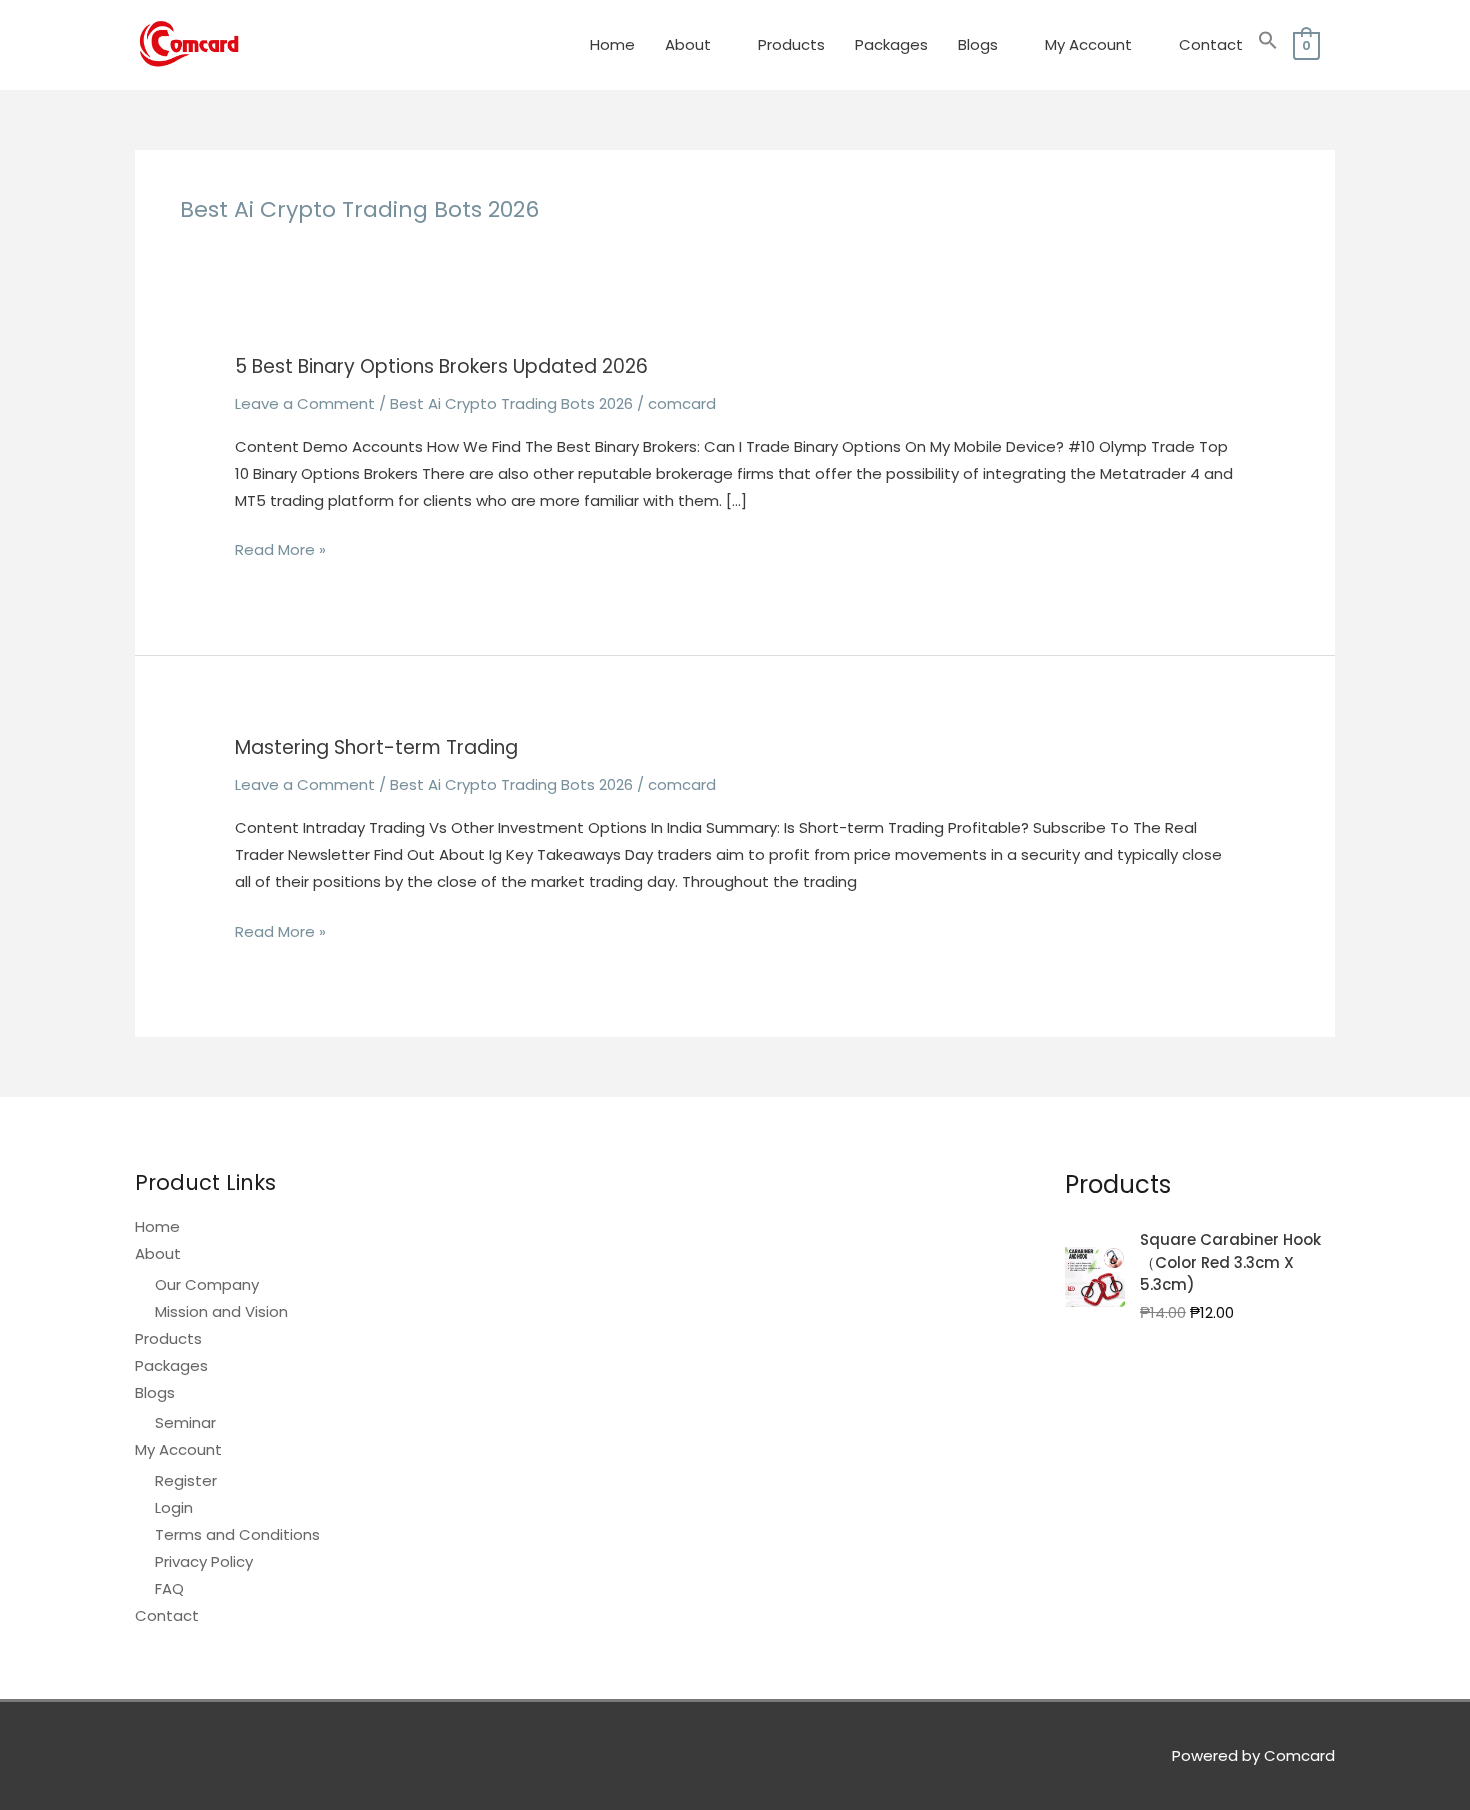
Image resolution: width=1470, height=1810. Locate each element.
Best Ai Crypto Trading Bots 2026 (511, 403)
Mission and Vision (221, 1311)
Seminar (185, 1422)
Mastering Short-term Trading (376, 747)
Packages (891, 44)
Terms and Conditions (237, 1534)
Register (186, 1480)
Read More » (280, 550)
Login (174, 1507)
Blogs (978, 44)
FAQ (169, 1588)
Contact (1211, 44)
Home (612, 44)
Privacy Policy (204, 1561)
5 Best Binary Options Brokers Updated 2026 (441, 366)
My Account (1088, 44)
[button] (1268, 44)
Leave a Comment (305, 403)
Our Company (207, 1284)
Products (791, 44)
